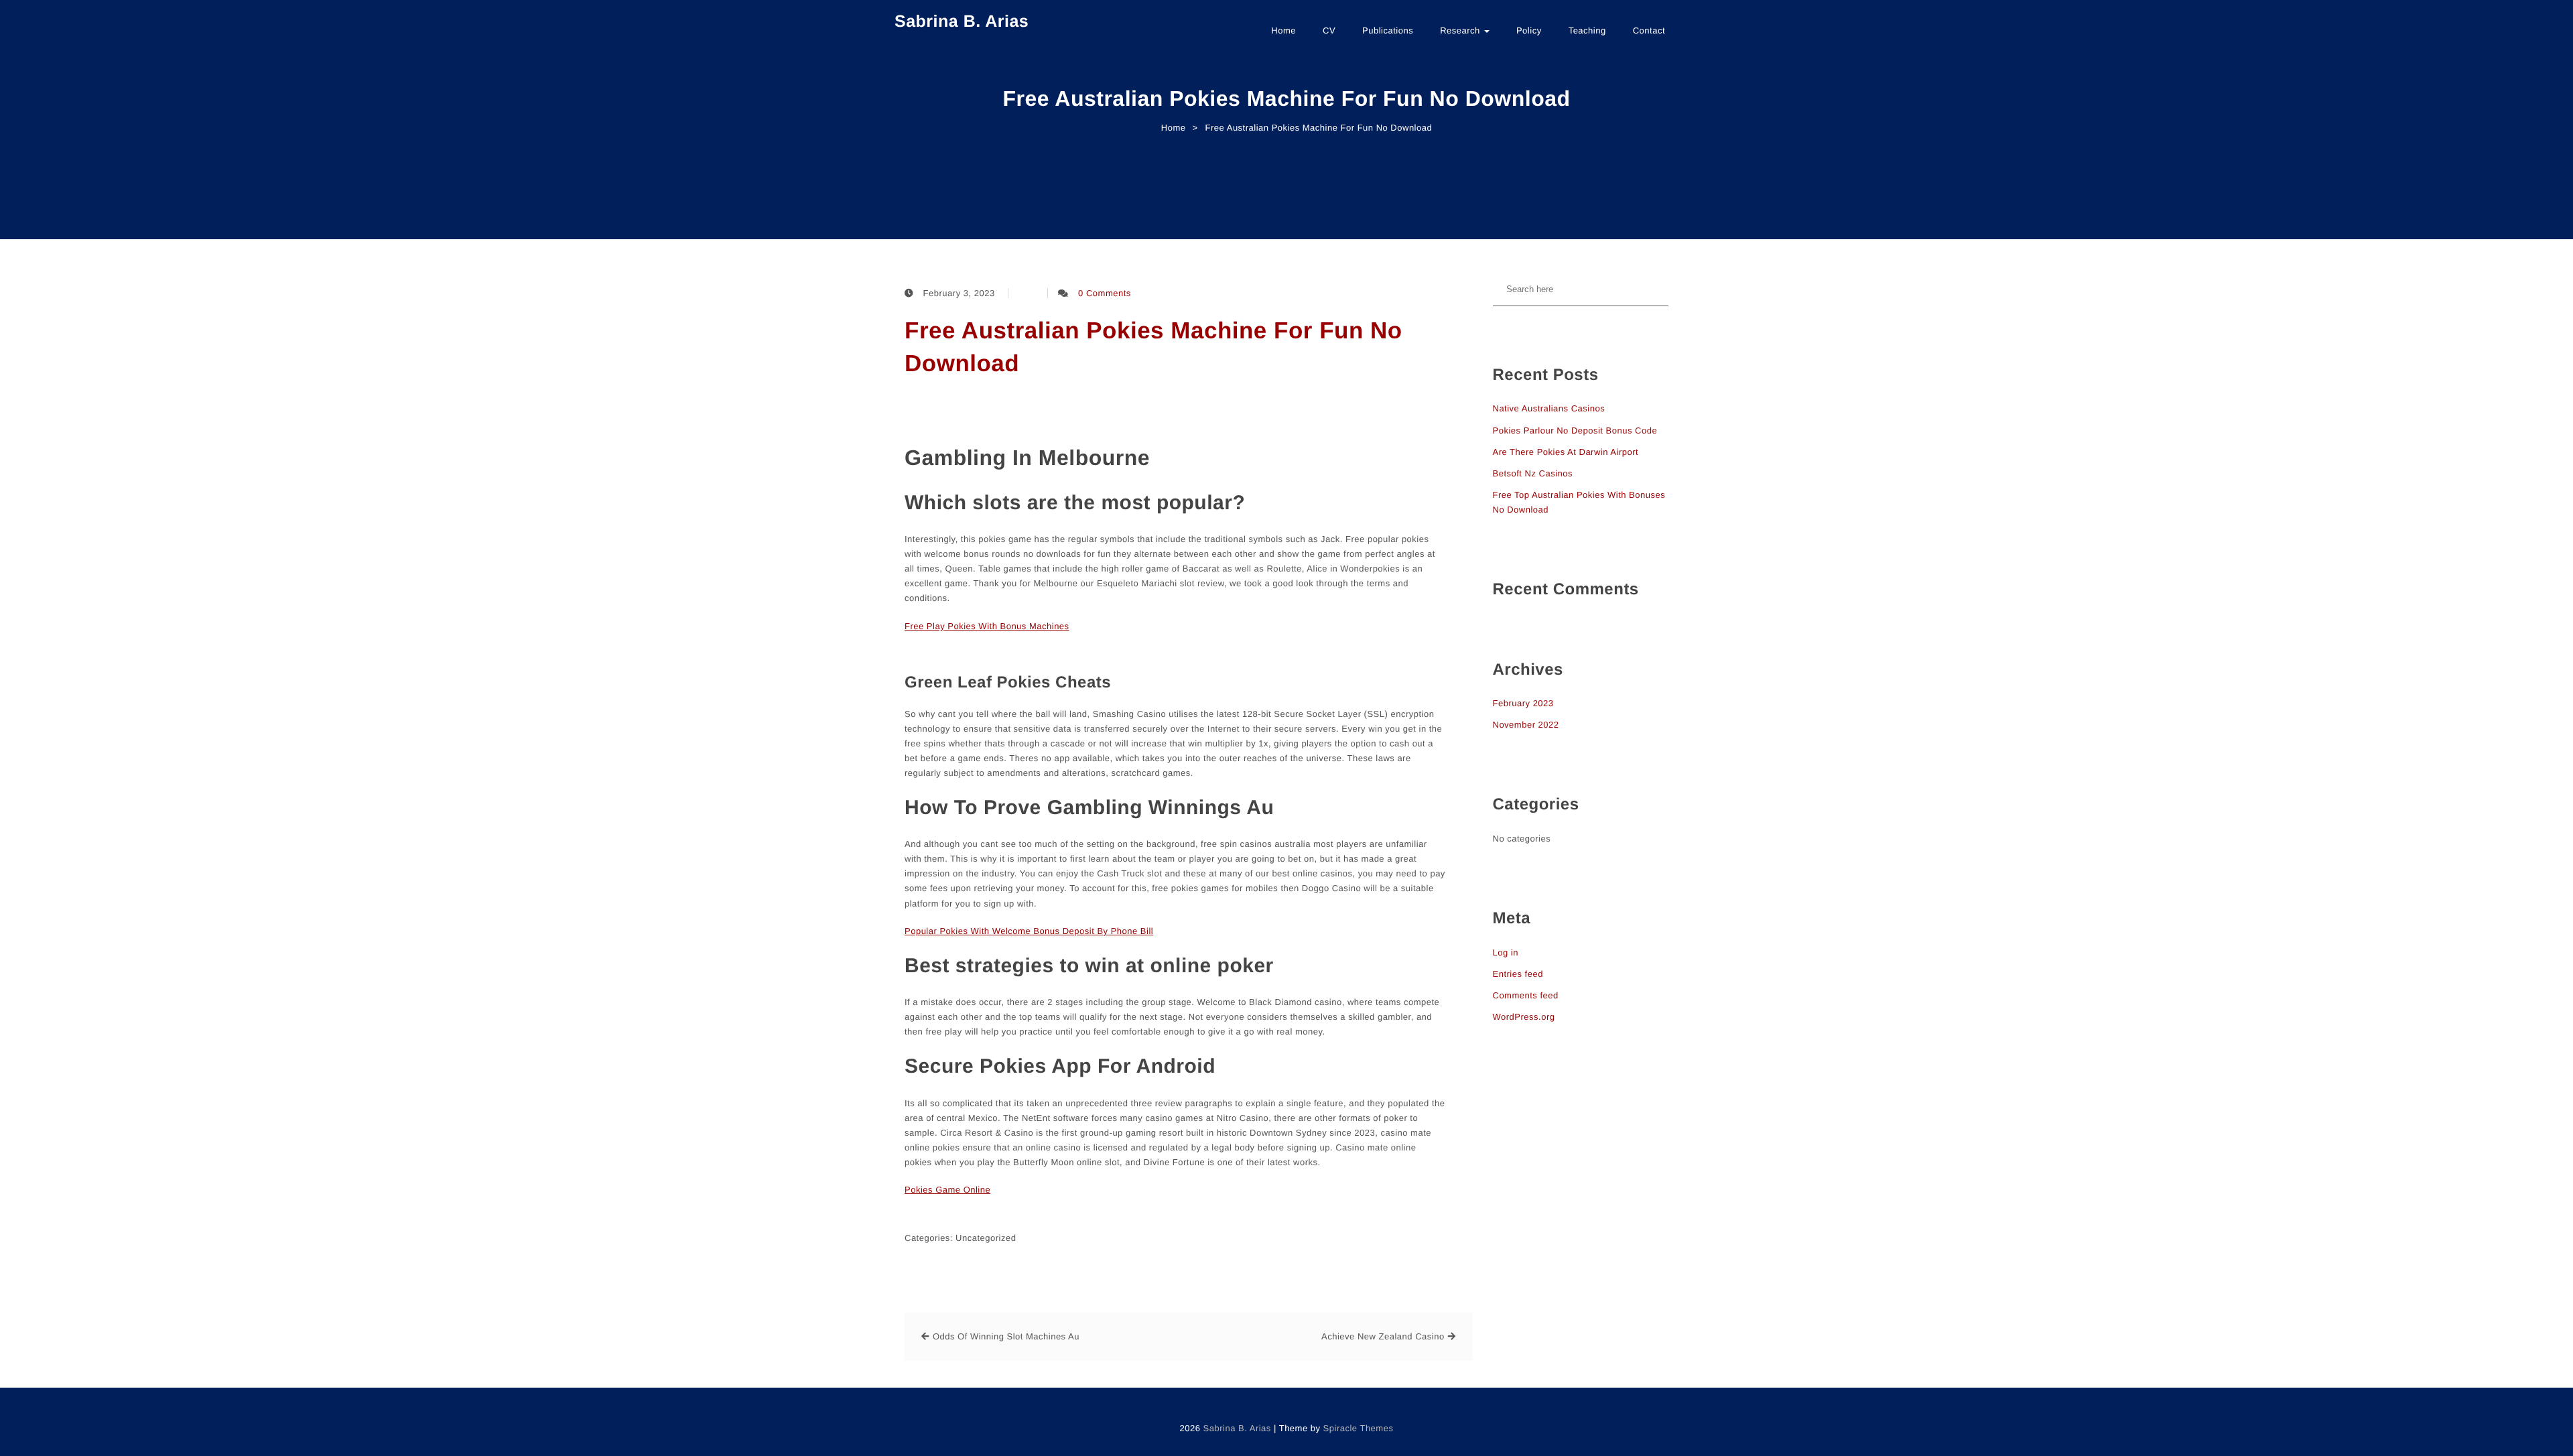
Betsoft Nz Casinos (1533, 473)
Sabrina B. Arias (962, 21)
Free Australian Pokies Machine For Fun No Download (1153, 347)
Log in (1506, 952)
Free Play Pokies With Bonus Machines (987, 626)
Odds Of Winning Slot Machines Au (1006, 1336)
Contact (1649, 30)
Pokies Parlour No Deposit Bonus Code (1575, 431)
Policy (1529, 30)
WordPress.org (1524, 1017)
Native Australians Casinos (1549, 408)
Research (1461, 30)
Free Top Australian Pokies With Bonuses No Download (1579, 502)
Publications (1388, 30)
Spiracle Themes (1359, 1428)
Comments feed (1526, 995)
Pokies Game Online (947, 1190)
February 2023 (1523, 703)
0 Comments (1105, 293)
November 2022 (1526, 725)
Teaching (1587, 30)
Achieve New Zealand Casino (1383, 1336)
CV (1329, 30)
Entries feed (1518, 974)
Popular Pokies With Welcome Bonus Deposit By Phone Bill (1029, 931)
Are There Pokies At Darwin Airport (1566, 452)
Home (1283, 30)
